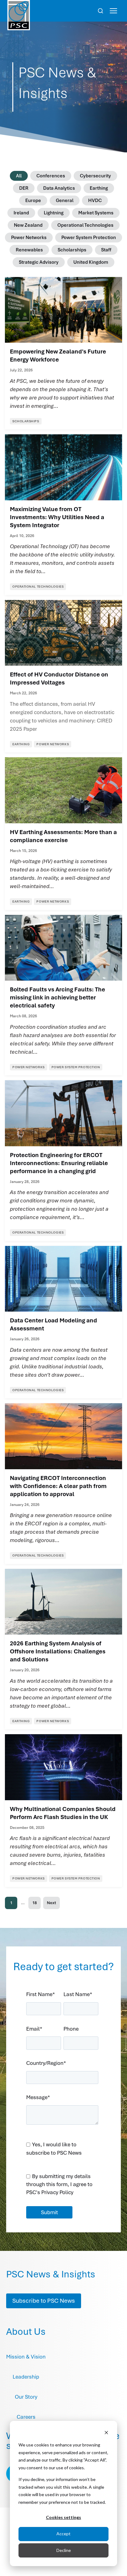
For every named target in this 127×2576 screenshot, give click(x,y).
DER (24, 188)
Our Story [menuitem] (26, 2397)
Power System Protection (89, 238)
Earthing (99, 188)
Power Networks (29, 238)
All (19, 176)
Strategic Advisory (39, 262)
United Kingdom (91, 262)
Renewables (29, 250)
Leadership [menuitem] (26, 2377)
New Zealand (28, 225)
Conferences (51, 176)
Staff (106, 250)
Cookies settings (63, 2517)
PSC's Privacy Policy (50, 2192)
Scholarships (72, 250)
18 (35, 1903)
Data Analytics (59, 188)
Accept (63, 2534)
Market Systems (96, 213)
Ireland (21, 213)
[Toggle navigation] (113, 11)
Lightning (54, 213)
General (65, 201)
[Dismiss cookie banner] (106, 2433)
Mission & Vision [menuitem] (26, 2357)
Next (51, 1903)
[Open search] (100, 11)
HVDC (95, 201)
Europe (33, 201)
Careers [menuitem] (26, 2417)
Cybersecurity (95, 176)
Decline (64, 2550)
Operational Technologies (85, 225)
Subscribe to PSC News (44, 2301)
